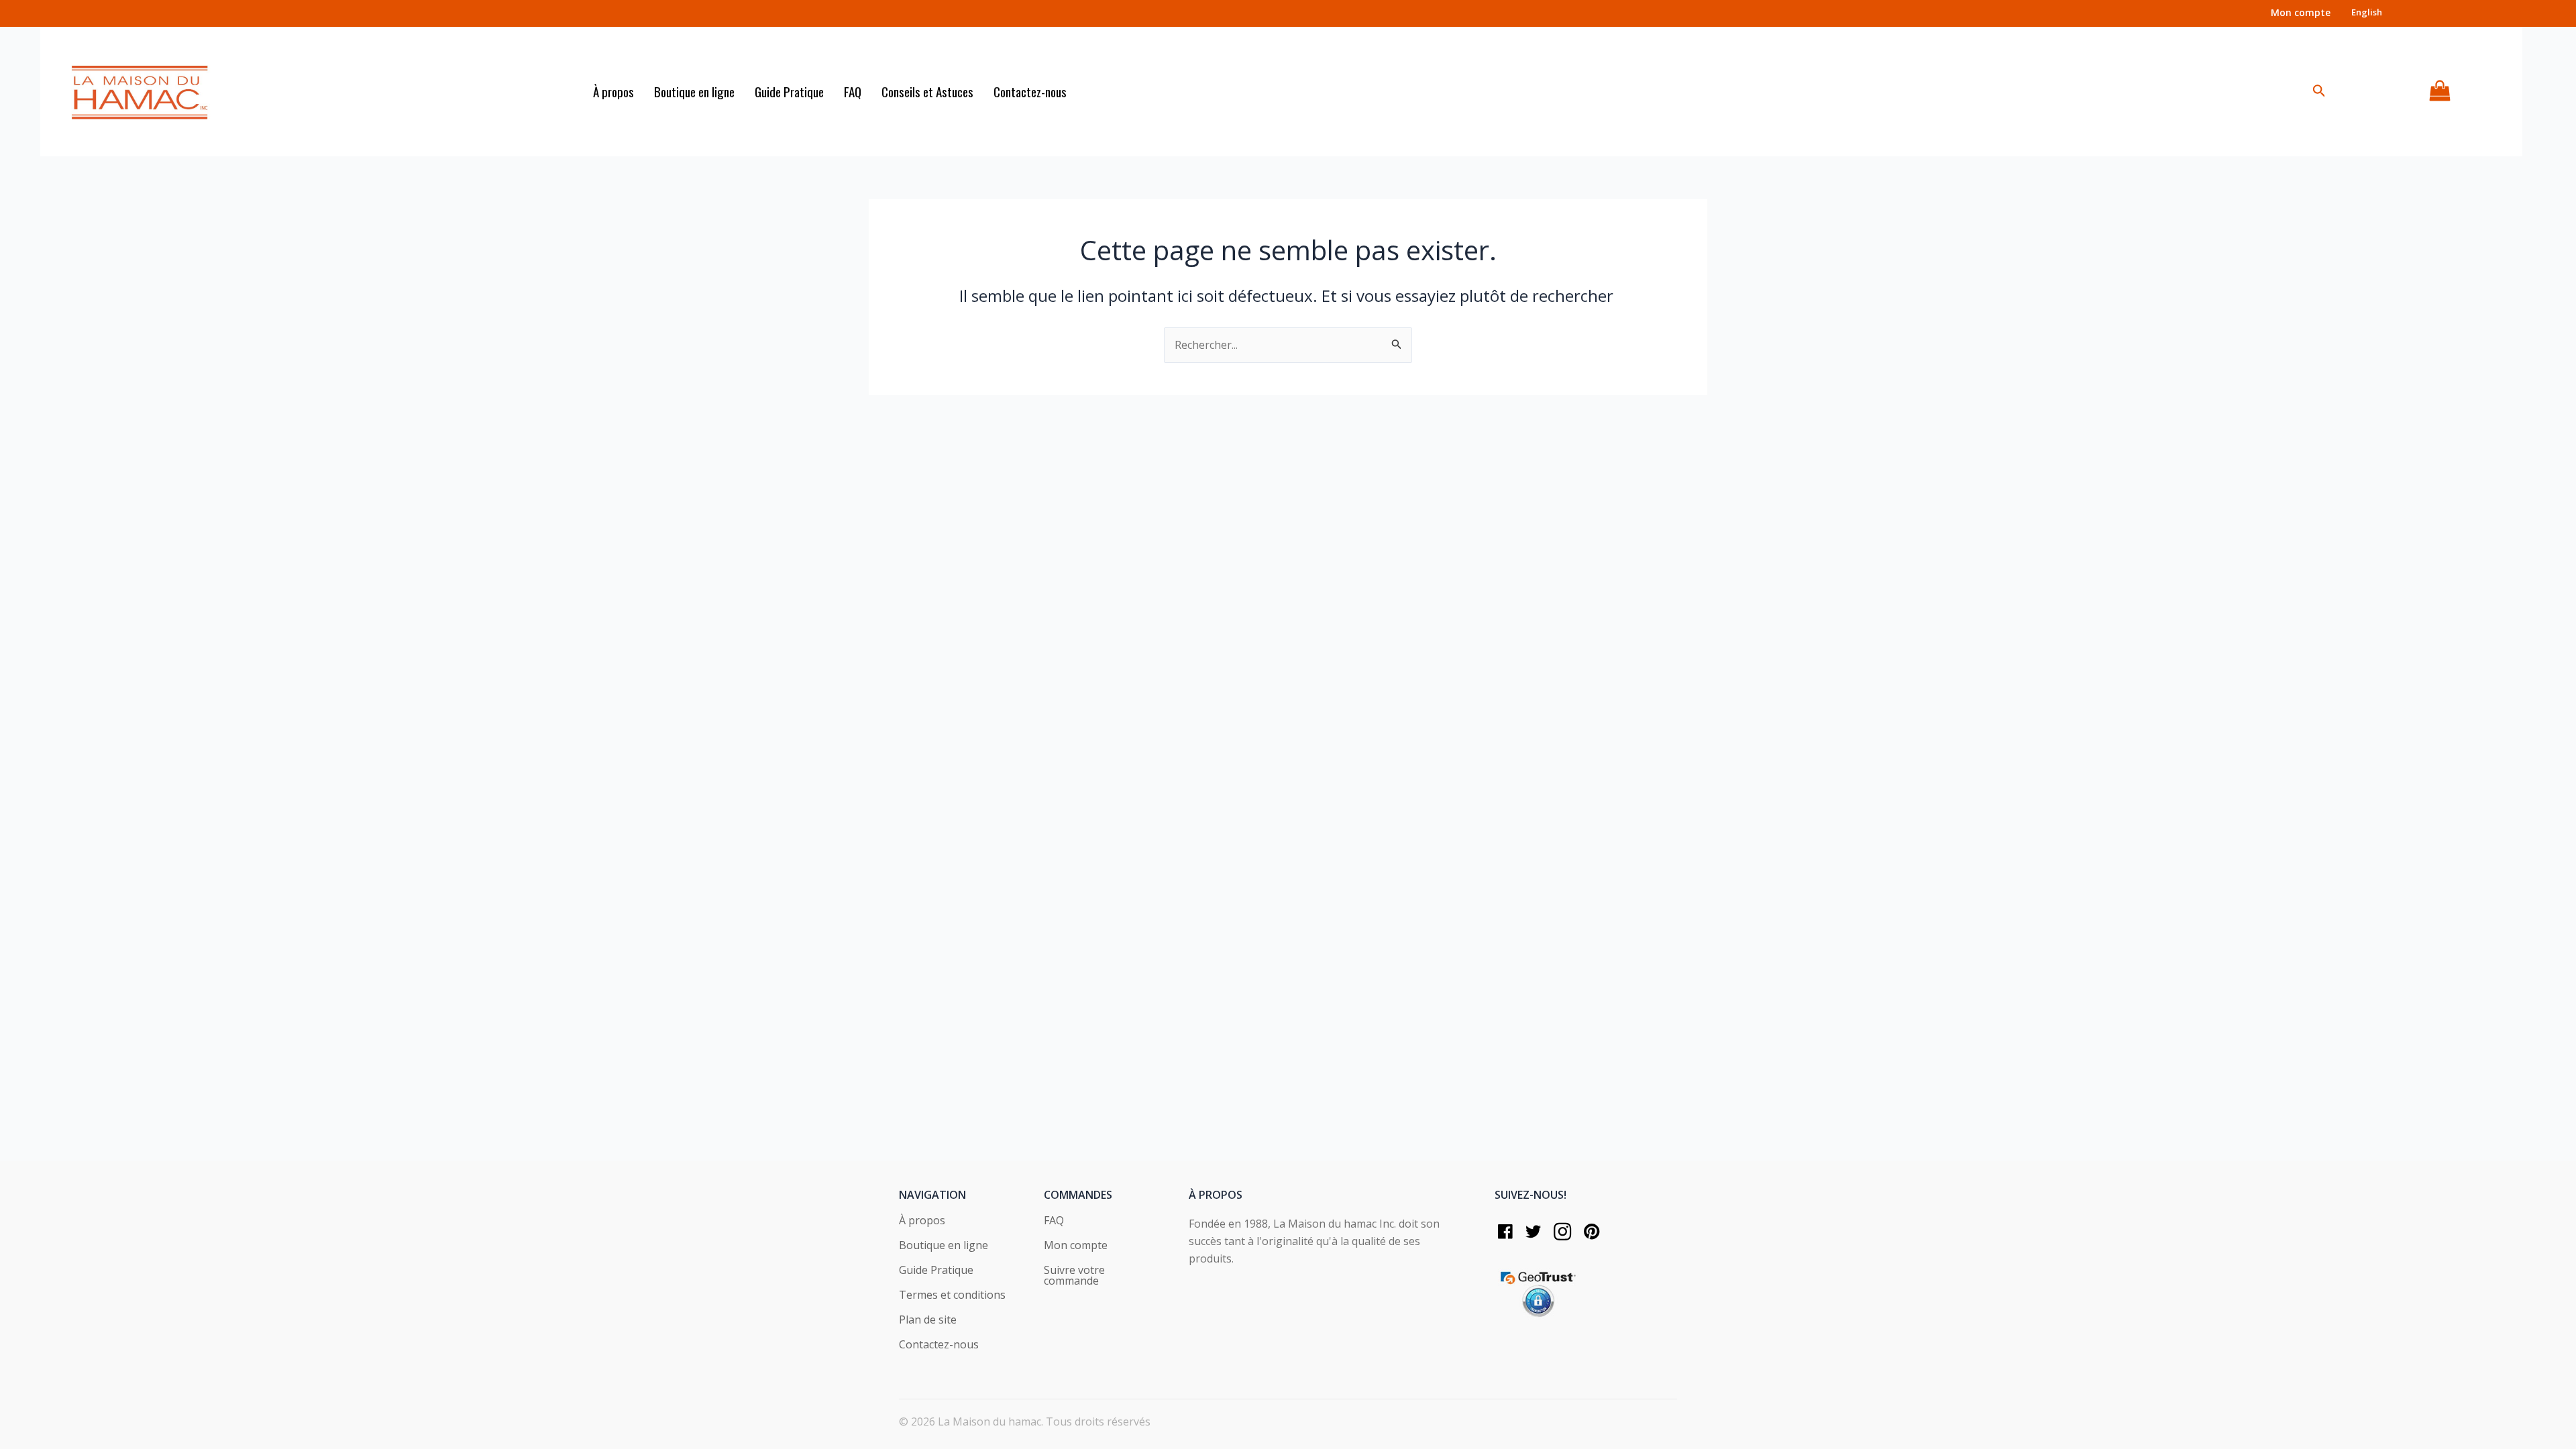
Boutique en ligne (944, 1246)
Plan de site (928, 1321)
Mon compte (1076, 1246)
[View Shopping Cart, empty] (2440, 92)
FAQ (1054, 1221)
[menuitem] (2367, 12)
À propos (922, 1221)
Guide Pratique (936, 1271)
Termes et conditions (952, 1296)
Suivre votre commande (1074, 1276)
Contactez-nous (939, 1345)
